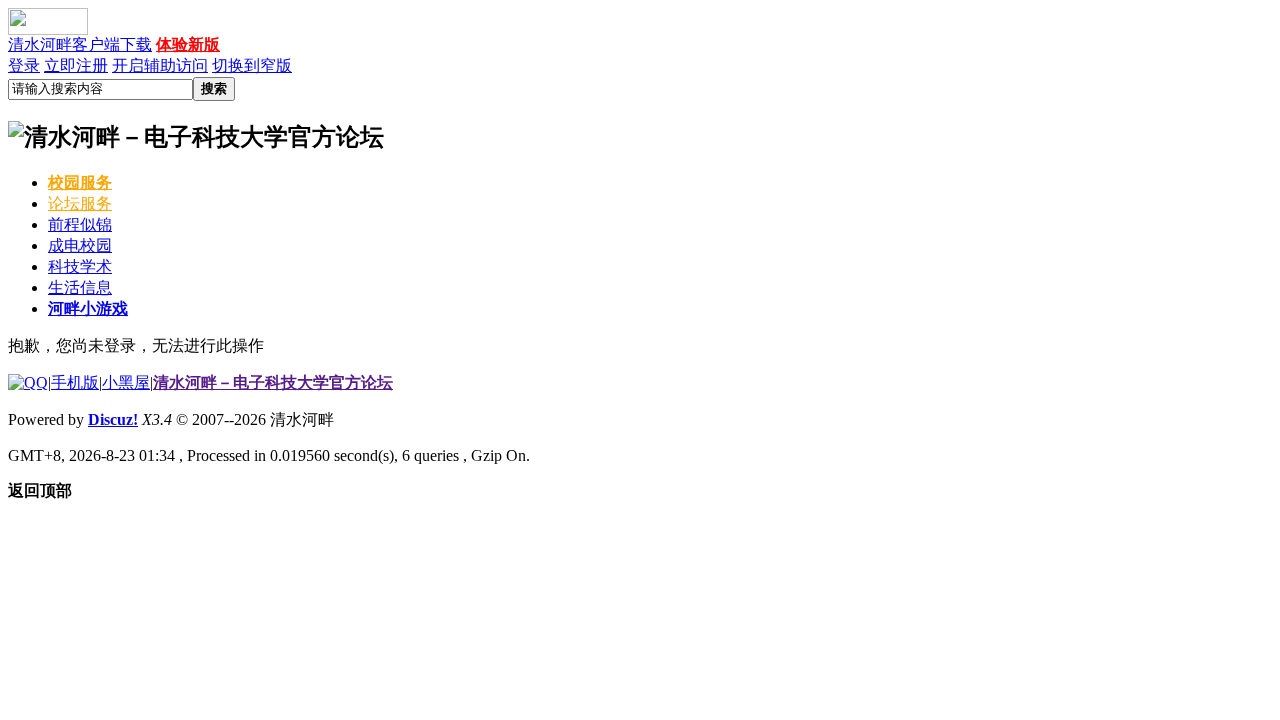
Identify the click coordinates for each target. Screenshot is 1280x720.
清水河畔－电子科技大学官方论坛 (273, 382)
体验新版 (188, 44)
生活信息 (80, 287)
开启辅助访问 (160, 65)
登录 (24, 65)
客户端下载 (112, 44)
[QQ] (28, 382)
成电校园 (80, 245)
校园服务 (80, 182)
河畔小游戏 (88, 308)
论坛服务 (80, 203)
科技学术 (80, 266)
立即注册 (76, 65)
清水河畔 (40, 44)
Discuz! (113, 419)
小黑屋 (126, 382)
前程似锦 (80, 224)
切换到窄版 (252, 65)
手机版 (75, 382)
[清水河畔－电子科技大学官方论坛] (640, 137)
